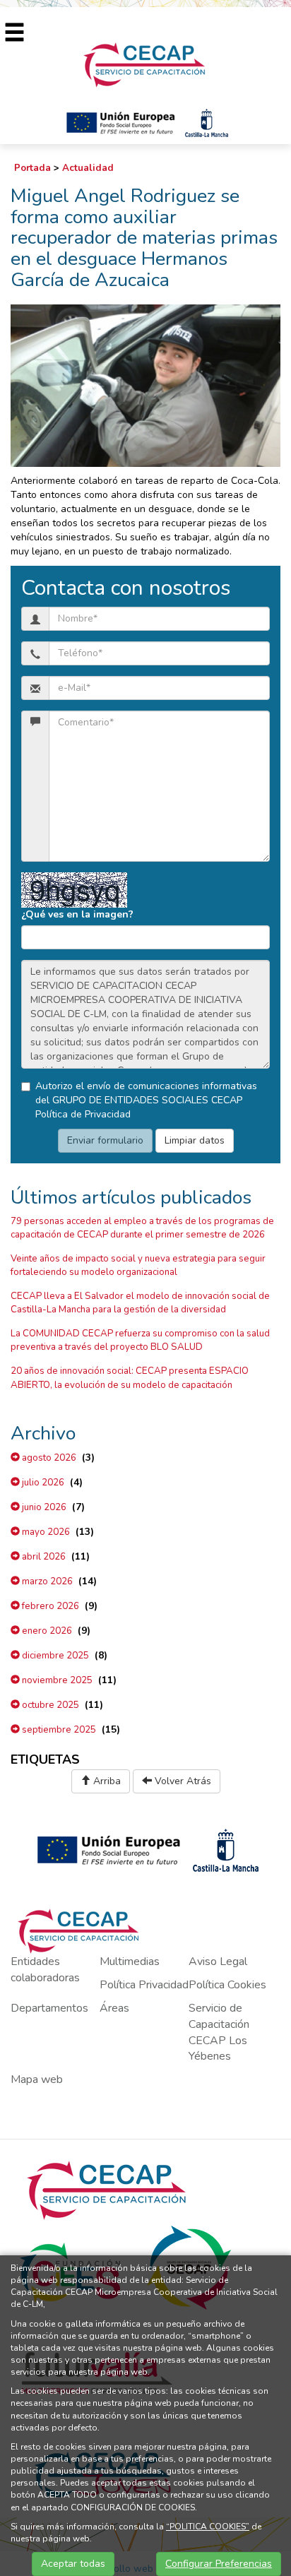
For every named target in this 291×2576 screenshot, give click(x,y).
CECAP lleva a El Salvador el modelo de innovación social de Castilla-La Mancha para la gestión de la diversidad (140, 1303)
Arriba (106, 1781)
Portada (32, 168)
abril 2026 (43, 1557)
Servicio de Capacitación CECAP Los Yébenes (219, 2032)
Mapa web (37, 2079)
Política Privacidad (144, 1985)
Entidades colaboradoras (45, 1970)
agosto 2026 (48, 1458)
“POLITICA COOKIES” (208, 2527)
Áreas (114, 2008)
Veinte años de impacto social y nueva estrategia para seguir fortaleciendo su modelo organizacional (138, 1265)
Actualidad (88, 168)
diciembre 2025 (54, 1656)
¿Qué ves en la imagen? (77, 914)
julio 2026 (42, 1483)
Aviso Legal (218, 1961)
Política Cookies (227, 1985)
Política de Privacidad (83, 1114)
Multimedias (130, 1961)
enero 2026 (46, 1631)
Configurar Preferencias (219, 2564)
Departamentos (49, 2008)
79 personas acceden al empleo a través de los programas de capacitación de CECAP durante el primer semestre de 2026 (142, 1228)
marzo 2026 (46, 1581)
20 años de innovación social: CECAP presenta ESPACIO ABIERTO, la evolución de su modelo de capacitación (130, 1378)
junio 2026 (43, 1507)
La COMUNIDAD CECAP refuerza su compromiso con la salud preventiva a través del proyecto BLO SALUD (140, 1340)
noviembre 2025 (56, 1680)
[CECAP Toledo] (145, 64)
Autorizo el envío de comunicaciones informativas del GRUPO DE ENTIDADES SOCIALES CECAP (146, 1100)
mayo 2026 (45, 1532)
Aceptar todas (73, 2564)
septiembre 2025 (58, 1730)
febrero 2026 (49, 1606)
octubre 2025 (49, 1705)
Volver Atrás (182, 1781)
